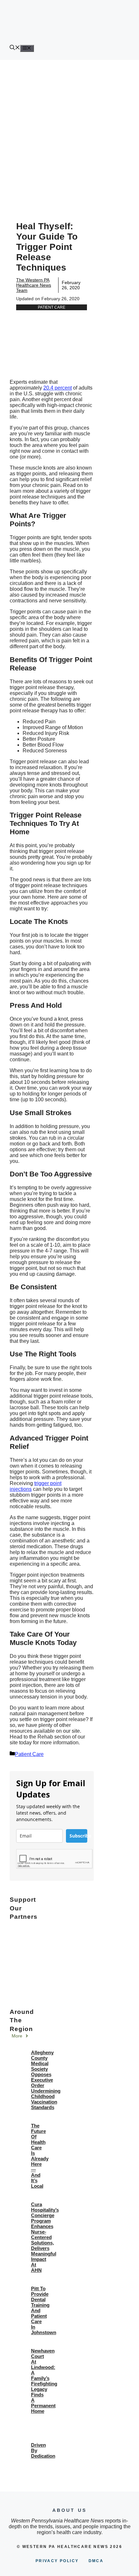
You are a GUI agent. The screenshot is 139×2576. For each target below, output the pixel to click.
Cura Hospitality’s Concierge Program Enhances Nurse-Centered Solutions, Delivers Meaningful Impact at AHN (45, 2237)
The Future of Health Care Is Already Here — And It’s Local (40, 2156)
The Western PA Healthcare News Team (34, 285)
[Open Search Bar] (15, 48)
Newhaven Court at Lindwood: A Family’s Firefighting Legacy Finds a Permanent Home (44, 2381)
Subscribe (78, 1836)
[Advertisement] (69, 133)
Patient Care (52, 307)
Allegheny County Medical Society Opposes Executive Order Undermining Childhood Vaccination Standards (46, 2080)
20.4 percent (58, 388)
